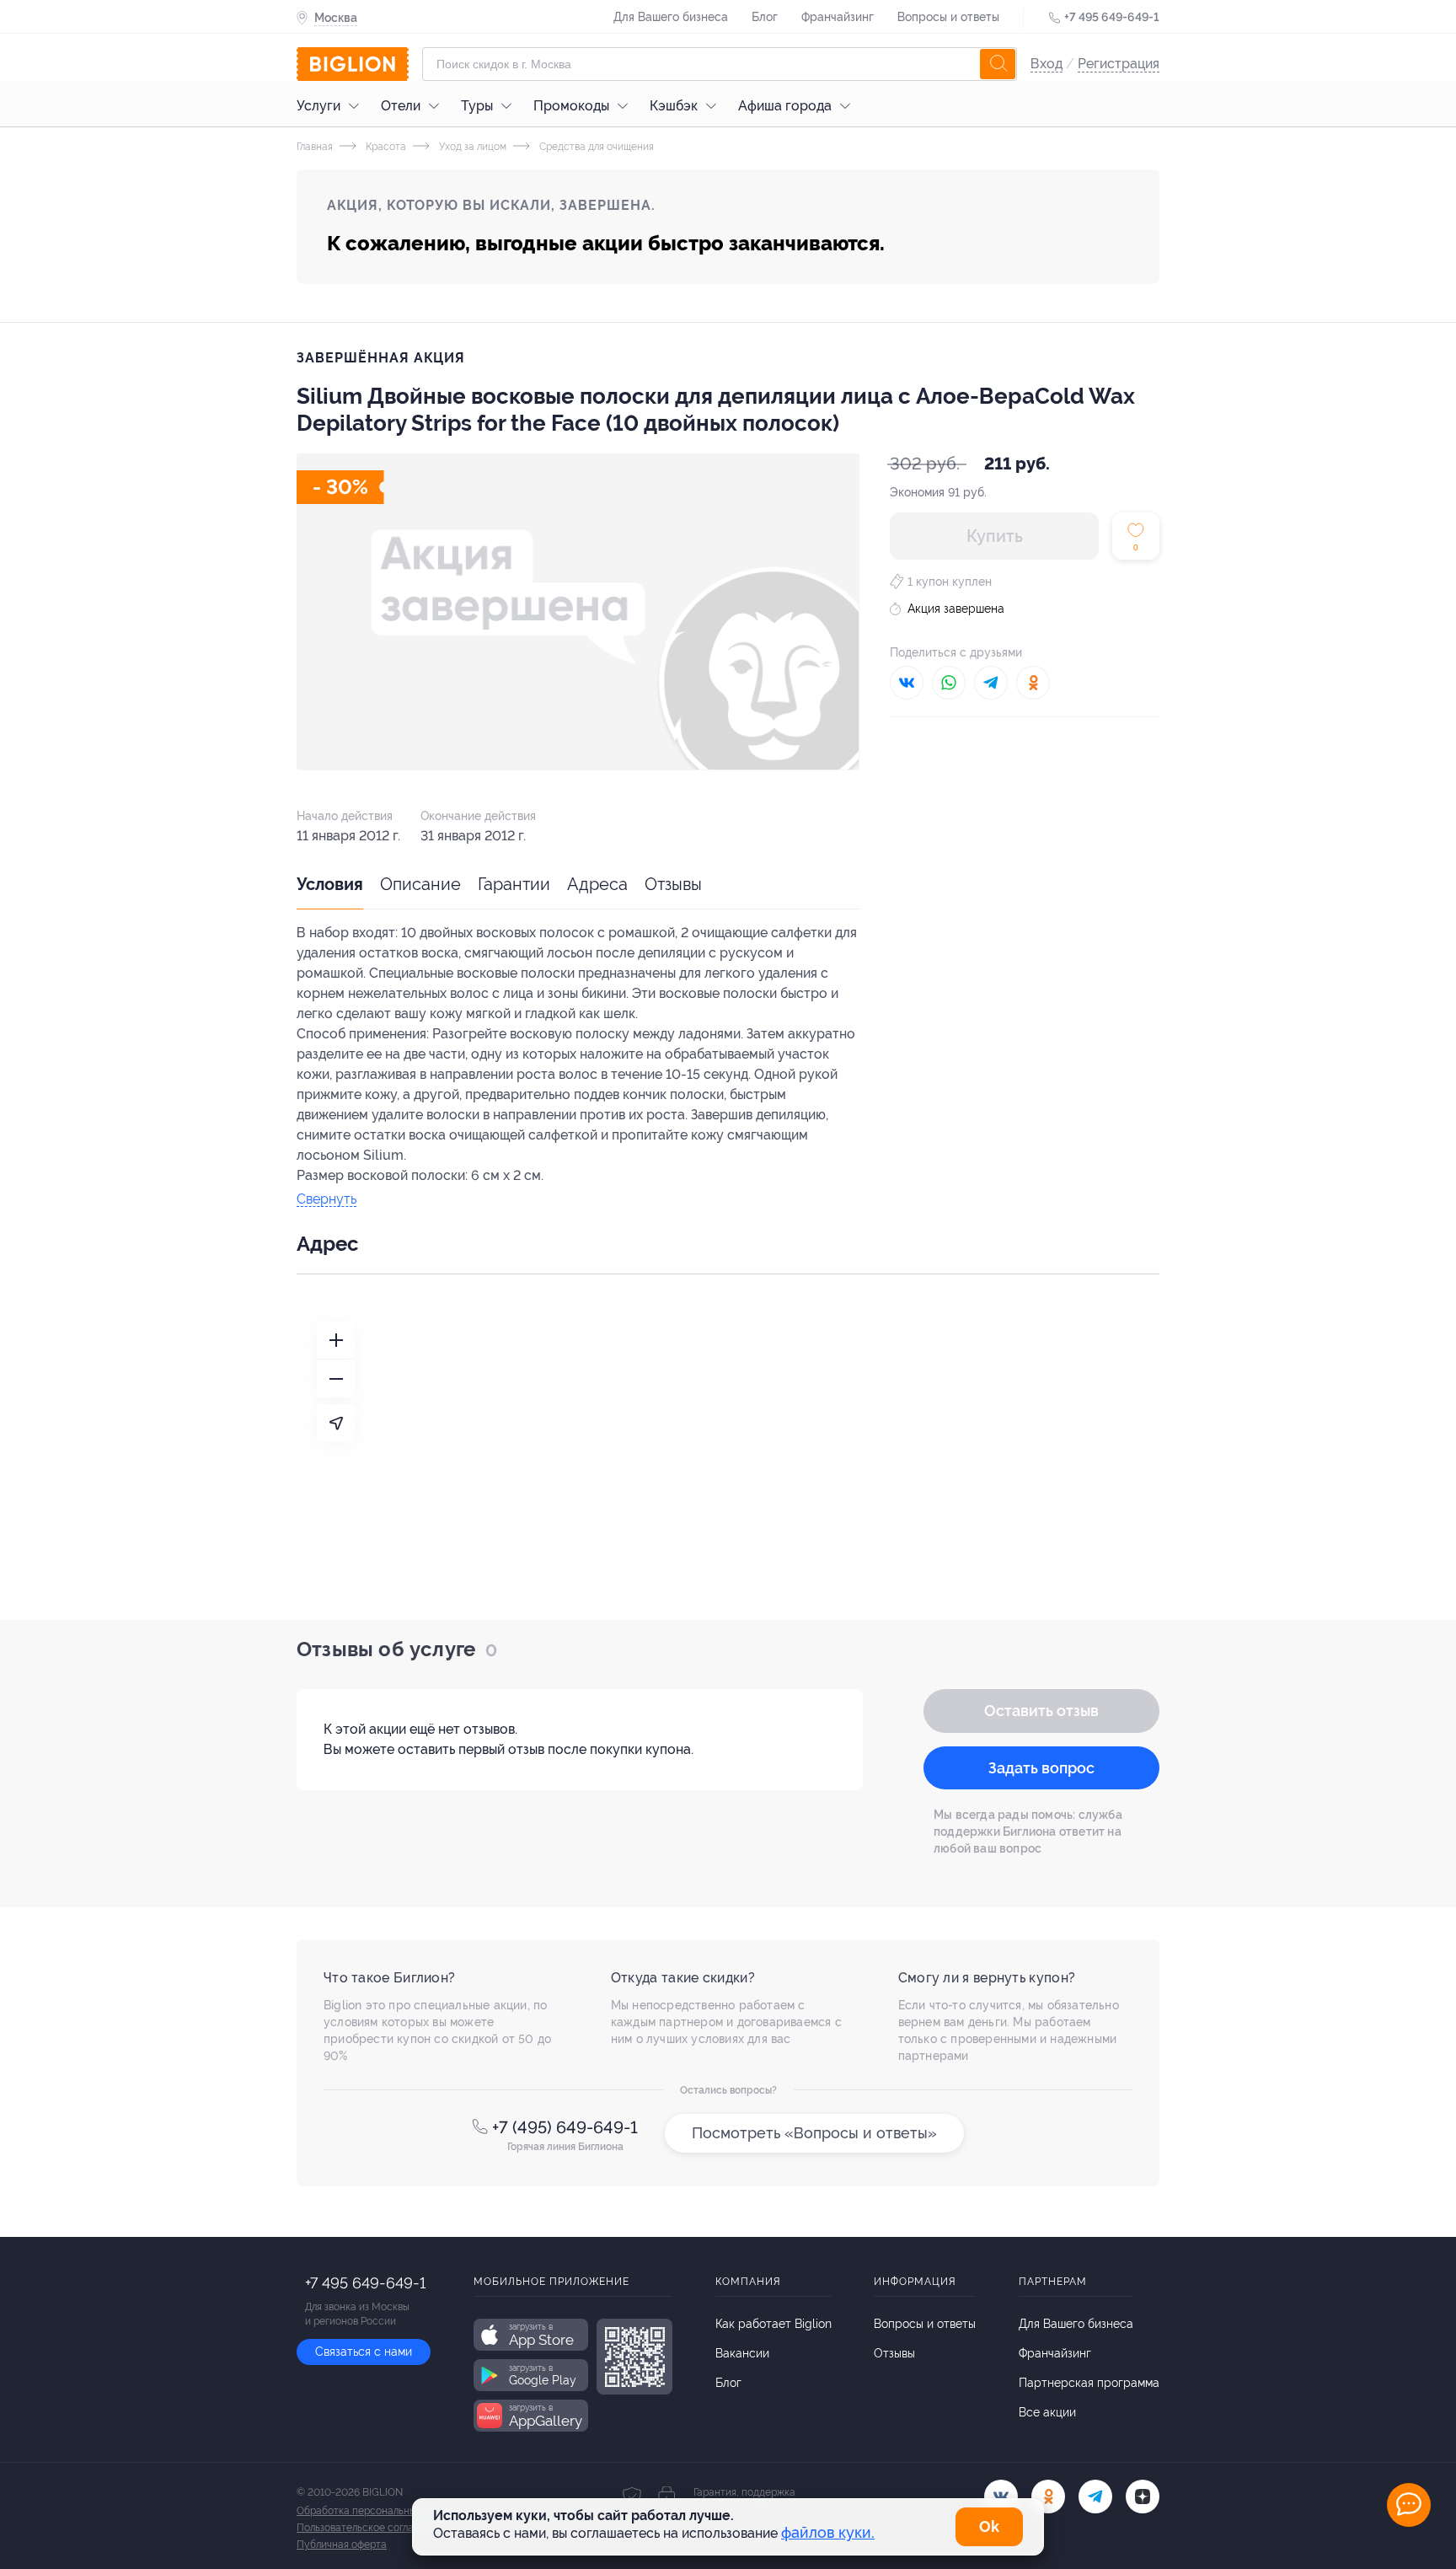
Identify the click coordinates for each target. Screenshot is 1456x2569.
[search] (998, 64)
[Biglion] (353, 64)
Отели (401, 106)
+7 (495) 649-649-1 (565, 2127)
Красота (385, 147)
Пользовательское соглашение (371, 2528)
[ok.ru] (1048, 2497)
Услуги (318, 106)
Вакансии (742, 2353)
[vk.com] (1001, 2497)
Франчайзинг (838, 17)
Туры (477, 106)
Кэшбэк (674, 106)
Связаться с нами (364, 2352)
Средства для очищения (595, 147)
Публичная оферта (342, 2545)
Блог (765, 17)
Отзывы (673, 884)
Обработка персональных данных (378, 2511)
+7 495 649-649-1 (1112, 17)
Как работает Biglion (773, 2324)
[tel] (1095, 2497)
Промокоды (571, 106)
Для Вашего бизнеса (671, 17)
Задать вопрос (1041, 1768)
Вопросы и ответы (948, 17)
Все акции (1047, 2412)
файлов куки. (828, 2532)
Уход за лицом (471, 147)
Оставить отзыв (1041, 1711)
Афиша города (785, 106)
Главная (315, 147)
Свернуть (327, 1200)
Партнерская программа (1089, 2383)
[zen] (1143, 2497)
